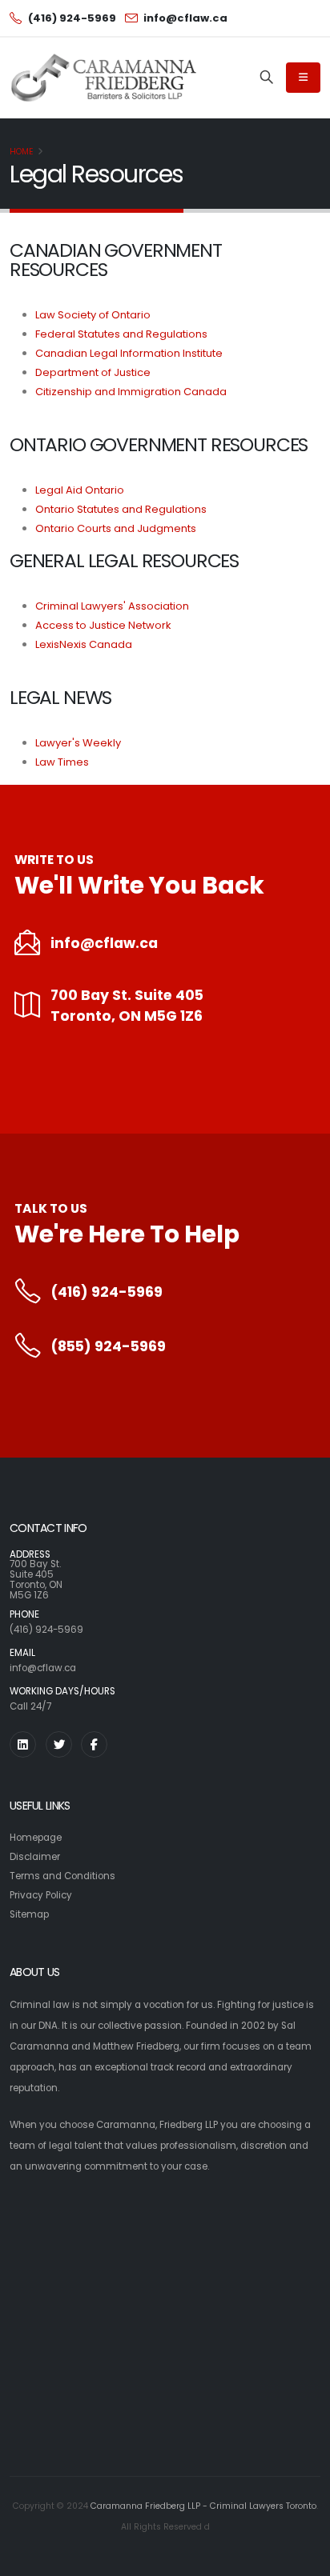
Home (22, 152)
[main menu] (303, 78)
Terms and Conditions (62, 1876)
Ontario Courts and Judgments (116, 528)
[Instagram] (23, 1744)
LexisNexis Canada (84, 644)
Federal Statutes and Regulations (121, 334)
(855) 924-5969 (108, 1346)
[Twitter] (59, 1744)
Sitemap (29, 1914)
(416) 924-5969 (107, 1292)
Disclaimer (35, 1857)
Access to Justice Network (103, 625)
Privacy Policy (41, 1895)
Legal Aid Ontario (80, 490)
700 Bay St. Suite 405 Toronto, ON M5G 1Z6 (127, 1006)
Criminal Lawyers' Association (112, 606)
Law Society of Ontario (93, 315)
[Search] (267, 78)
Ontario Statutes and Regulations (121, 509)
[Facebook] (94, 1744)
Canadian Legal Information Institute (129, 353)
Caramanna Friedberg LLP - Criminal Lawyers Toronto (203, 2506)
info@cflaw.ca (104, 943)
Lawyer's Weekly (78, 743)
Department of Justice (93, 372)
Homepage (36, 1838)
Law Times (62, 762)
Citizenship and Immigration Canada (131, 392)
